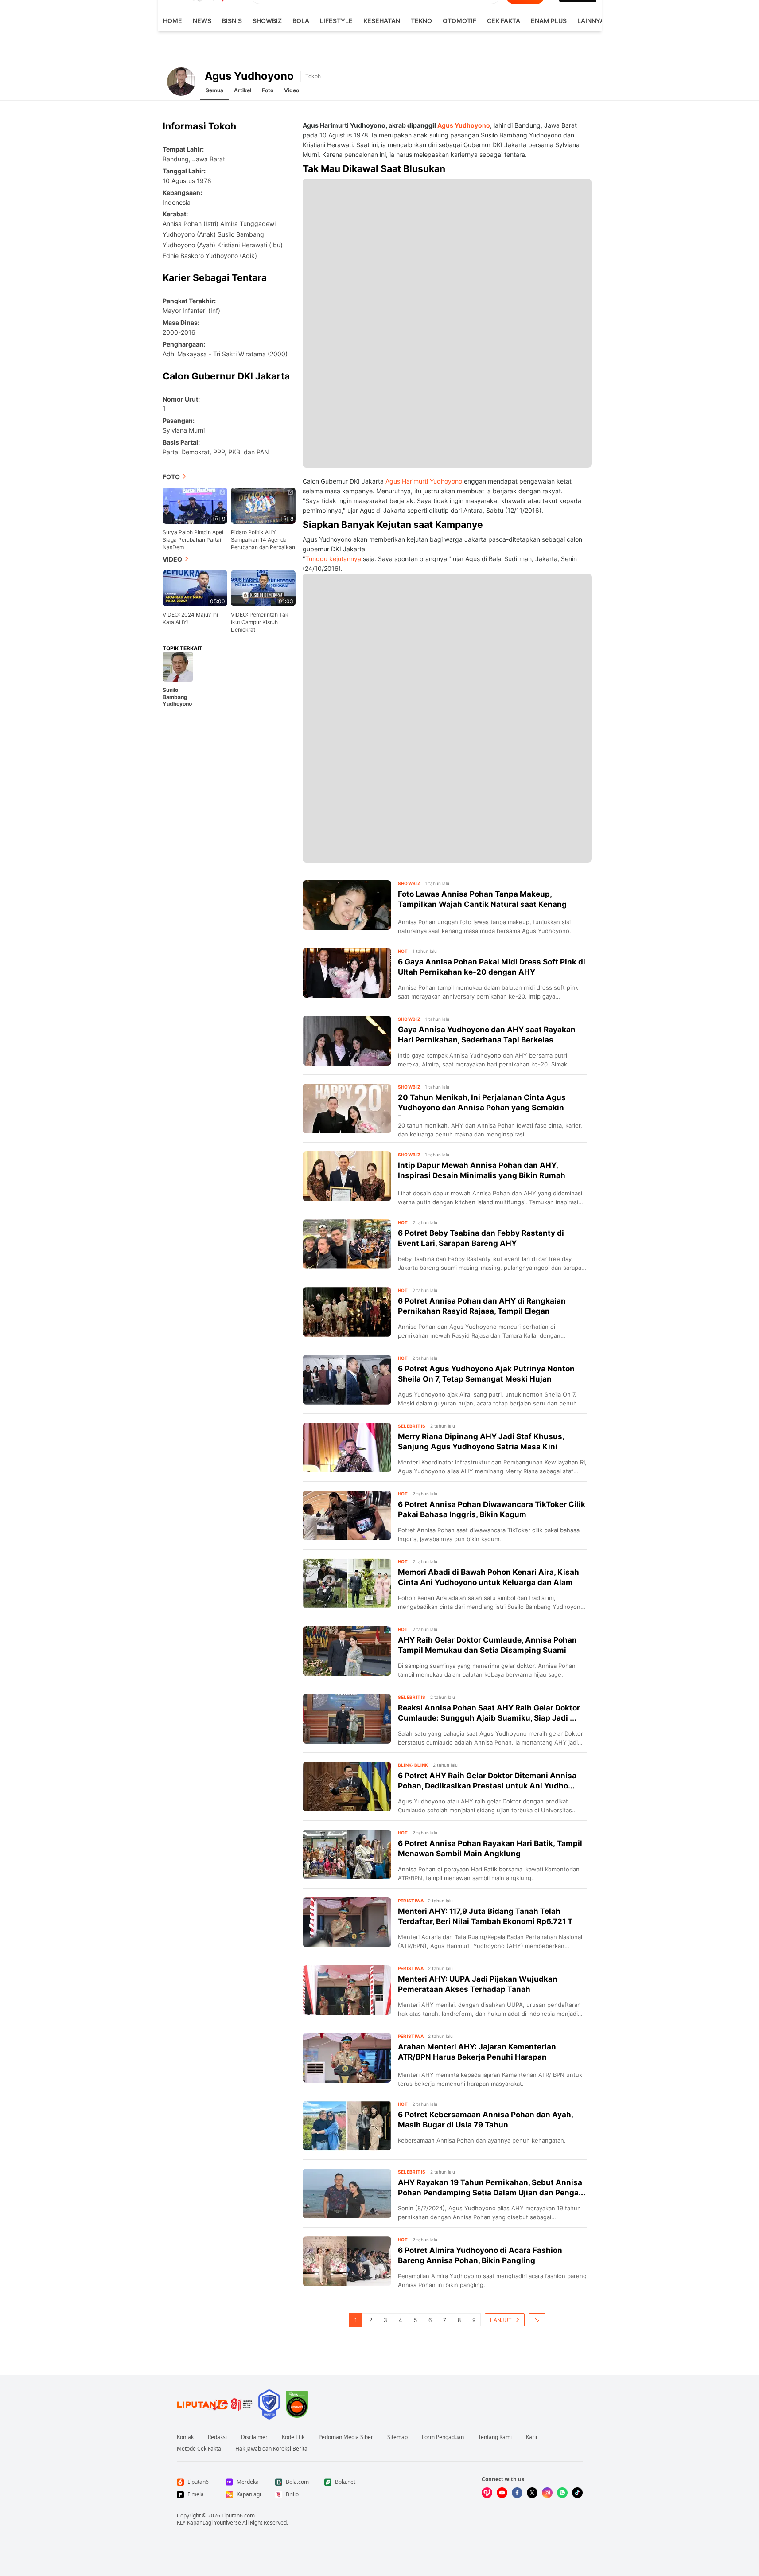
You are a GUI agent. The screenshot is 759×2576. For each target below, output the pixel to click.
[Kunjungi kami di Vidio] (487, 2493)
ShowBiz (267, 21)
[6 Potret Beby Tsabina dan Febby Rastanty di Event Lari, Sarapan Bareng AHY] (347, 1244)
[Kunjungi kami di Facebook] (517, 2493)
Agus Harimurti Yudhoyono (424, 481)
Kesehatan (382, 21)
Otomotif (459, 21)
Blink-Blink (413, 1765)
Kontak (185, 2437)
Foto (268, 90)
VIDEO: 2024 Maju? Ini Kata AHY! (190, 618)
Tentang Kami (495, 2437)
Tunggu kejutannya (333, 559)
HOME (173, 21)
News (202, 21)
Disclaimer (254, 2437)
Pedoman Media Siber (346, 2437)
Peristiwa (411, 1901)
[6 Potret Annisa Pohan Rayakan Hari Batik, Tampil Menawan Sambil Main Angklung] (347, 1854)
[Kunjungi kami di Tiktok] (577, 2493)
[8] (263, 505)
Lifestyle (336, 21)
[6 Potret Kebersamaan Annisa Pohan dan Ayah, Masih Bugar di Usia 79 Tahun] (347, 2126)
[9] (195, 505)
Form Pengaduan (443, 2437)
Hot (403, 951)
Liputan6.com (238, 2516)
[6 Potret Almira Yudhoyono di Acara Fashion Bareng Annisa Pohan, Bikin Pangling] (347, 2261)
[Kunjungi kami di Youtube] (502, 2493)
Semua (214, 90)
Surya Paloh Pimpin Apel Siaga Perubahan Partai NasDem (193, 540)
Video (292, 90)
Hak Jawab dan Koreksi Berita (271, 2449)
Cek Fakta (504, 21)
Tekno (421, 21)
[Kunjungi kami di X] (532, 2493)
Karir (532, 2437)
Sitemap (397, 2437)
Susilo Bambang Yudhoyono (177, 697)
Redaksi (217, 2437)
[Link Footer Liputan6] (215, 2404)
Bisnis (232, 21)
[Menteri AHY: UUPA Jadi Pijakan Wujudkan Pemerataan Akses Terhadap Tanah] (347, 1990)
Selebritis (412, 1426)
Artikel (243, 90)
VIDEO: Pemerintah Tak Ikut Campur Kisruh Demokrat (260, 622)
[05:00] (195, 587)
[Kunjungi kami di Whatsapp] (562, 2493)
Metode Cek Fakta (199, 2449)
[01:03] (263, 587)
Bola (301, 21)
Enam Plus (549, 21)
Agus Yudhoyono (464, 125)
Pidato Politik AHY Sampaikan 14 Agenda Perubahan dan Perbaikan (263, 540)
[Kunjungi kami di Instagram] (547, 2493)
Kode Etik (293, 2437)
